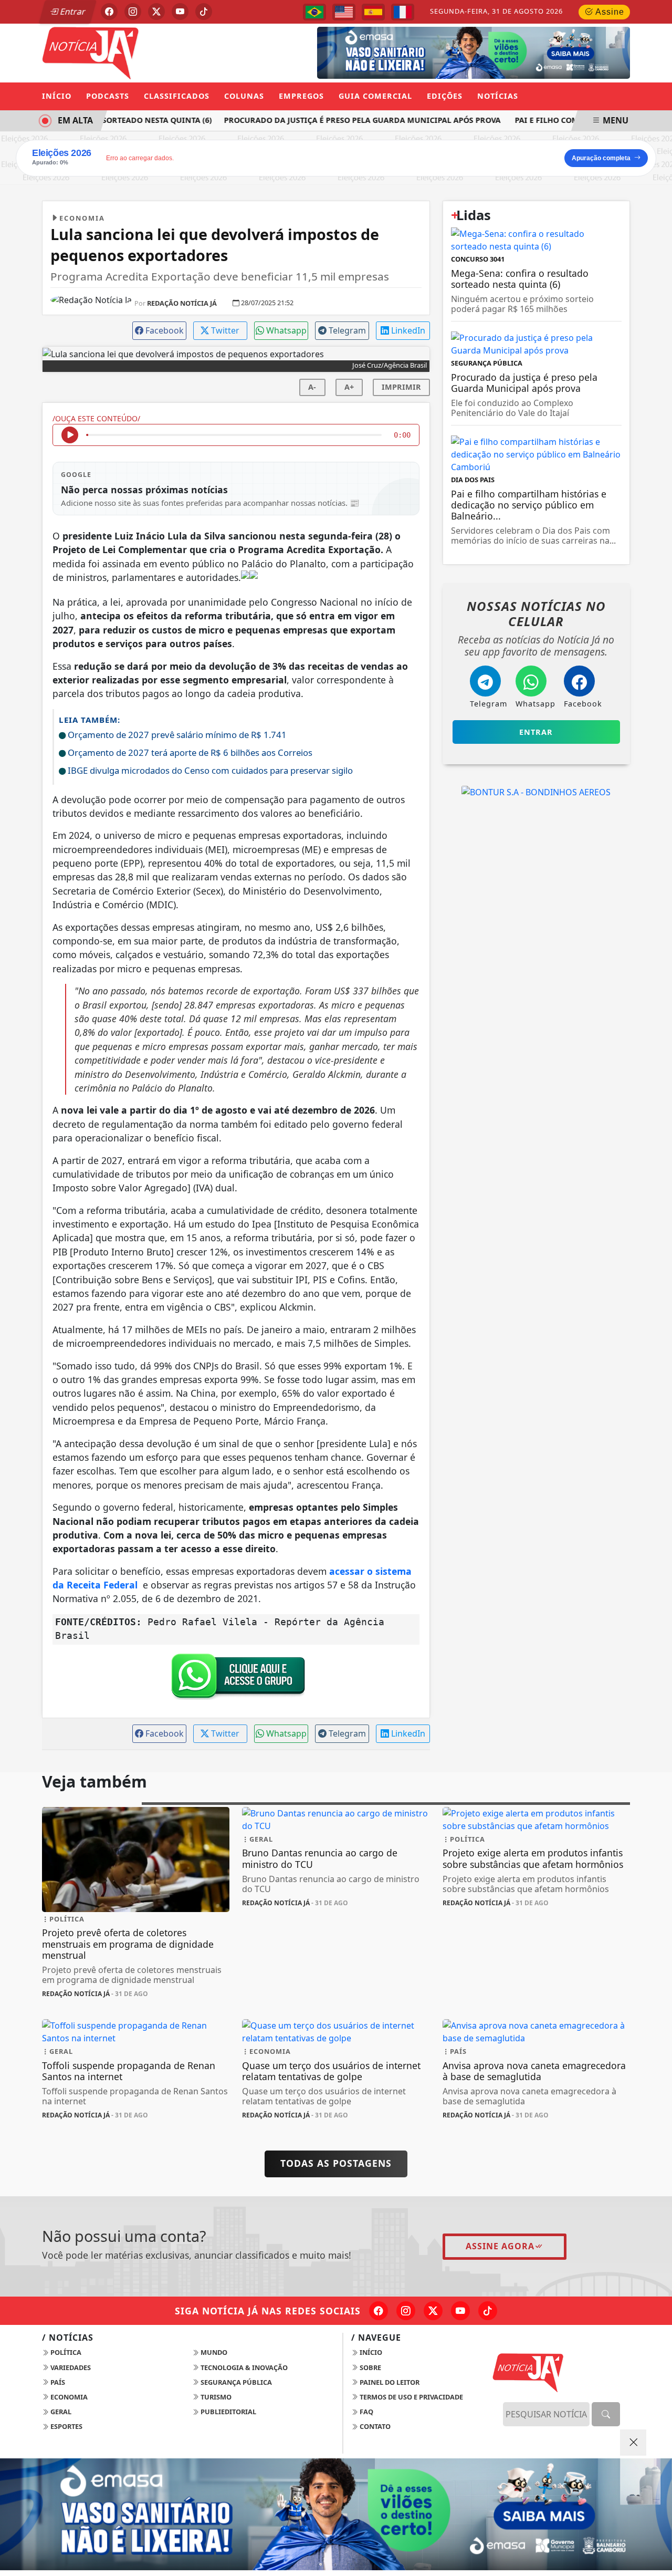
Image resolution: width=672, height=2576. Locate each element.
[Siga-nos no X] (433, 2311)
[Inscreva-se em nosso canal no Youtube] (460, 2311)
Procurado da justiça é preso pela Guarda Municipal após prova (351, 120)
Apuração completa (601, 158)
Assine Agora (500, 2246)
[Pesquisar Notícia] (606, 2414)
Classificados (177, 96)
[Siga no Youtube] (180, 12)
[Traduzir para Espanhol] (373, 12)
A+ (349, 387)
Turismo (215, 2397)
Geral (60, 2412)
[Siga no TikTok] (204, 12)
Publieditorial (228, 2412)
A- (312, 387)
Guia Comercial (375, 96)
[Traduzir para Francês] (403, 12)
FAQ (366, 2412)
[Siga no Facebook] (109, 12)
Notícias (498, 96)
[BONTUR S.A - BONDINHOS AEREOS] (536, 791)
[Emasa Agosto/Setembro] (474, 52)
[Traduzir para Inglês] (344, 12)
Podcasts (108, 96)
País (57, 2382)
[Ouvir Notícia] (70, 435)
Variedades (70, 2367)
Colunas (244, 96)
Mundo (213, 2352)
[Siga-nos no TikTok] (488, 2311)
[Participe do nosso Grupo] (236, 1679)
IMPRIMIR (401, 387)
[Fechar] (633, 2443)
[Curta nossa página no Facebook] (379, 2311)
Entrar (72, 12)
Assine (609, 12)
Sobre (370, 2367)
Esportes (66, 2426)
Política (65, 2352)
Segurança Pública (235, 2382)
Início (57, 96)
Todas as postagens (336, 2163)
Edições (445, 96)
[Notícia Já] (136, 52)
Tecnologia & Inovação (243, 2367)
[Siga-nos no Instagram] (406, 2311)
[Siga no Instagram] (133, 12)
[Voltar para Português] (314, 12)
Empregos (301, 96)
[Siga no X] (156, 12)
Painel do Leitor (389, 2382)
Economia (68, 2397)
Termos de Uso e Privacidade (411, 2397)
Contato (374, 2426)
